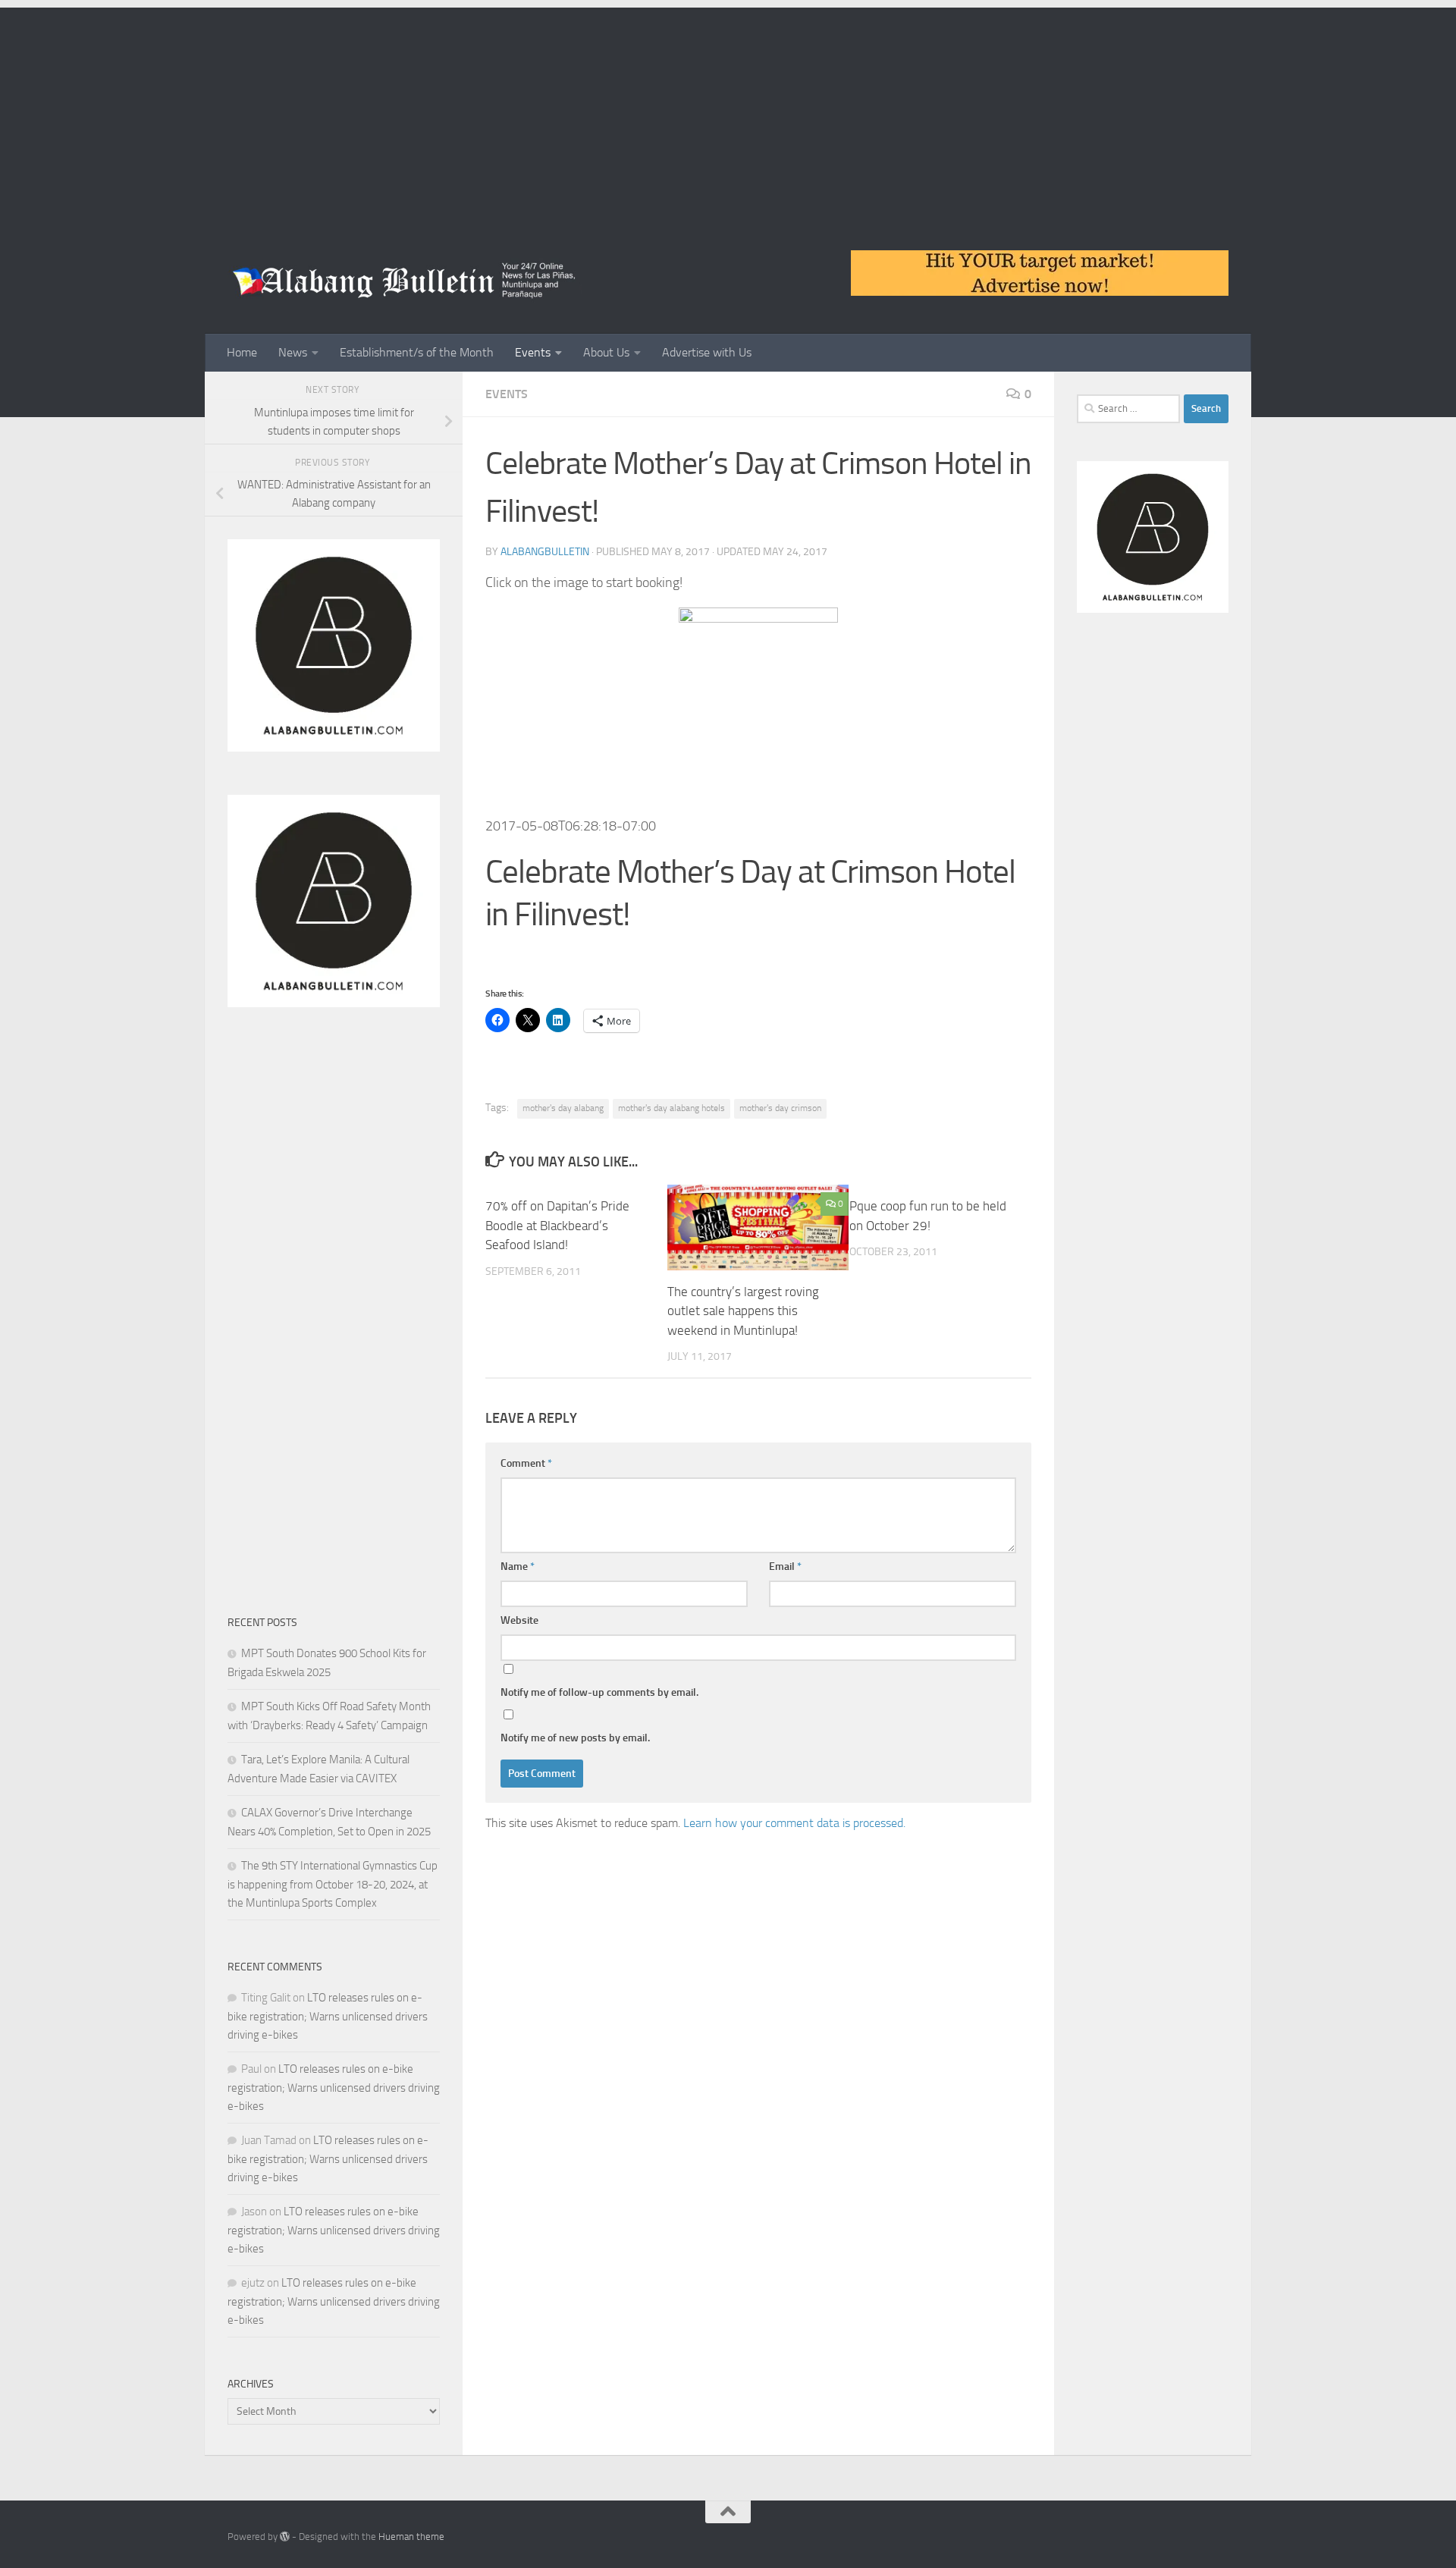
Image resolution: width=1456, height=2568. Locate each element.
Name (518, 1567)
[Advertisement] (728, 114)
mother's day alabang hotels (672, 1108)
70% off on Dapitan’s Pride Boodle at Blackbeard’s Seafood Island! (557, 1225)
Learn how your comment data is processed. (794, 1823)
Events (533, 352)
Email (785, 1567)
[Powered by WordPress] (285, 2537)
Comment (526, 1463)
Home (242, 352)
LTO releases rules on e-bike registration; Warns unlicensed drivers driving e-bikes (328, 2016)
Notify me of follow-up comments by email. (599, 1692)
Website (519, 1620)
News (293, 352)
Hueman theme (411, 2537)
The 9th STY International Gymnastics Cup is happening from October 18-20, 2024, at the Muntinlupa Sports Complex (333, 1884)
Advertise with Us (707, 352)
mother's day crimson (780, 1108)
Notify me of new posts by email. (575, 1738)
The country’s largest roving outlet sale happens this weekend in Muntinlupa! (743, 1311)
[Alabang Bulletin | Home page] (405, 281)
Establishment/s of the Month (417, 352)
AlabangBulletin (545, 552)
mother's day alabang (563, 1108)
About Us (606, 352)
